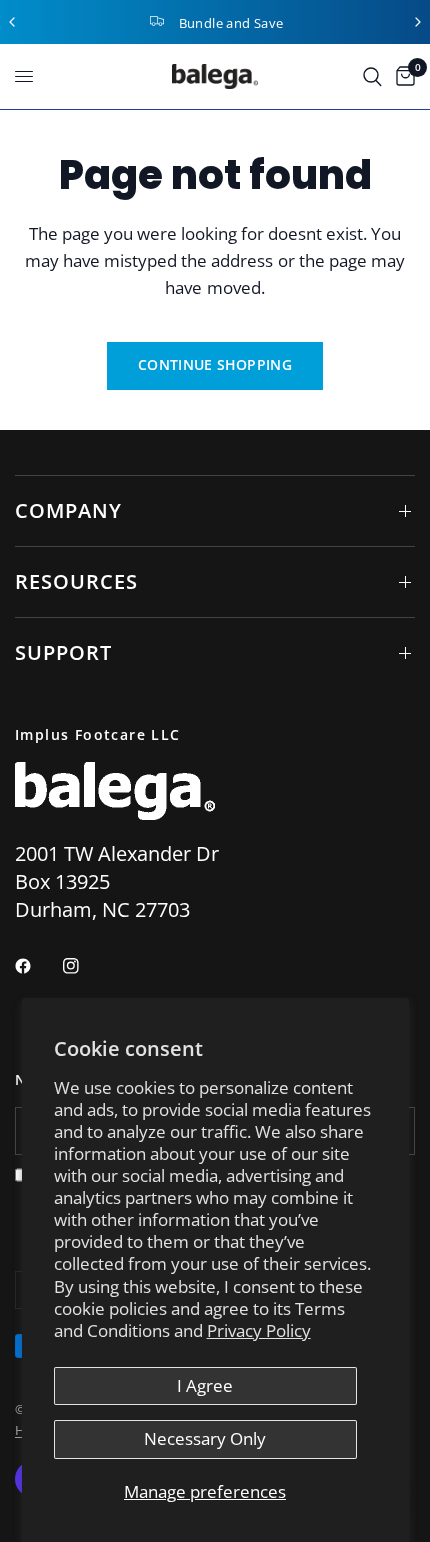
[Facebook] (37, 966)
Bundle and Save (231, 23)
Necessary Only (205, 1438)
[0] (402, 76)
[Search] (372, 76)
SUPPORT (63, 652)
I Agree (205, 1385)
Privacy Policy (259, 1330)
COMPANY (68, 510)
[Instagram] (85, 966)
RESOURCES (76, 581)
